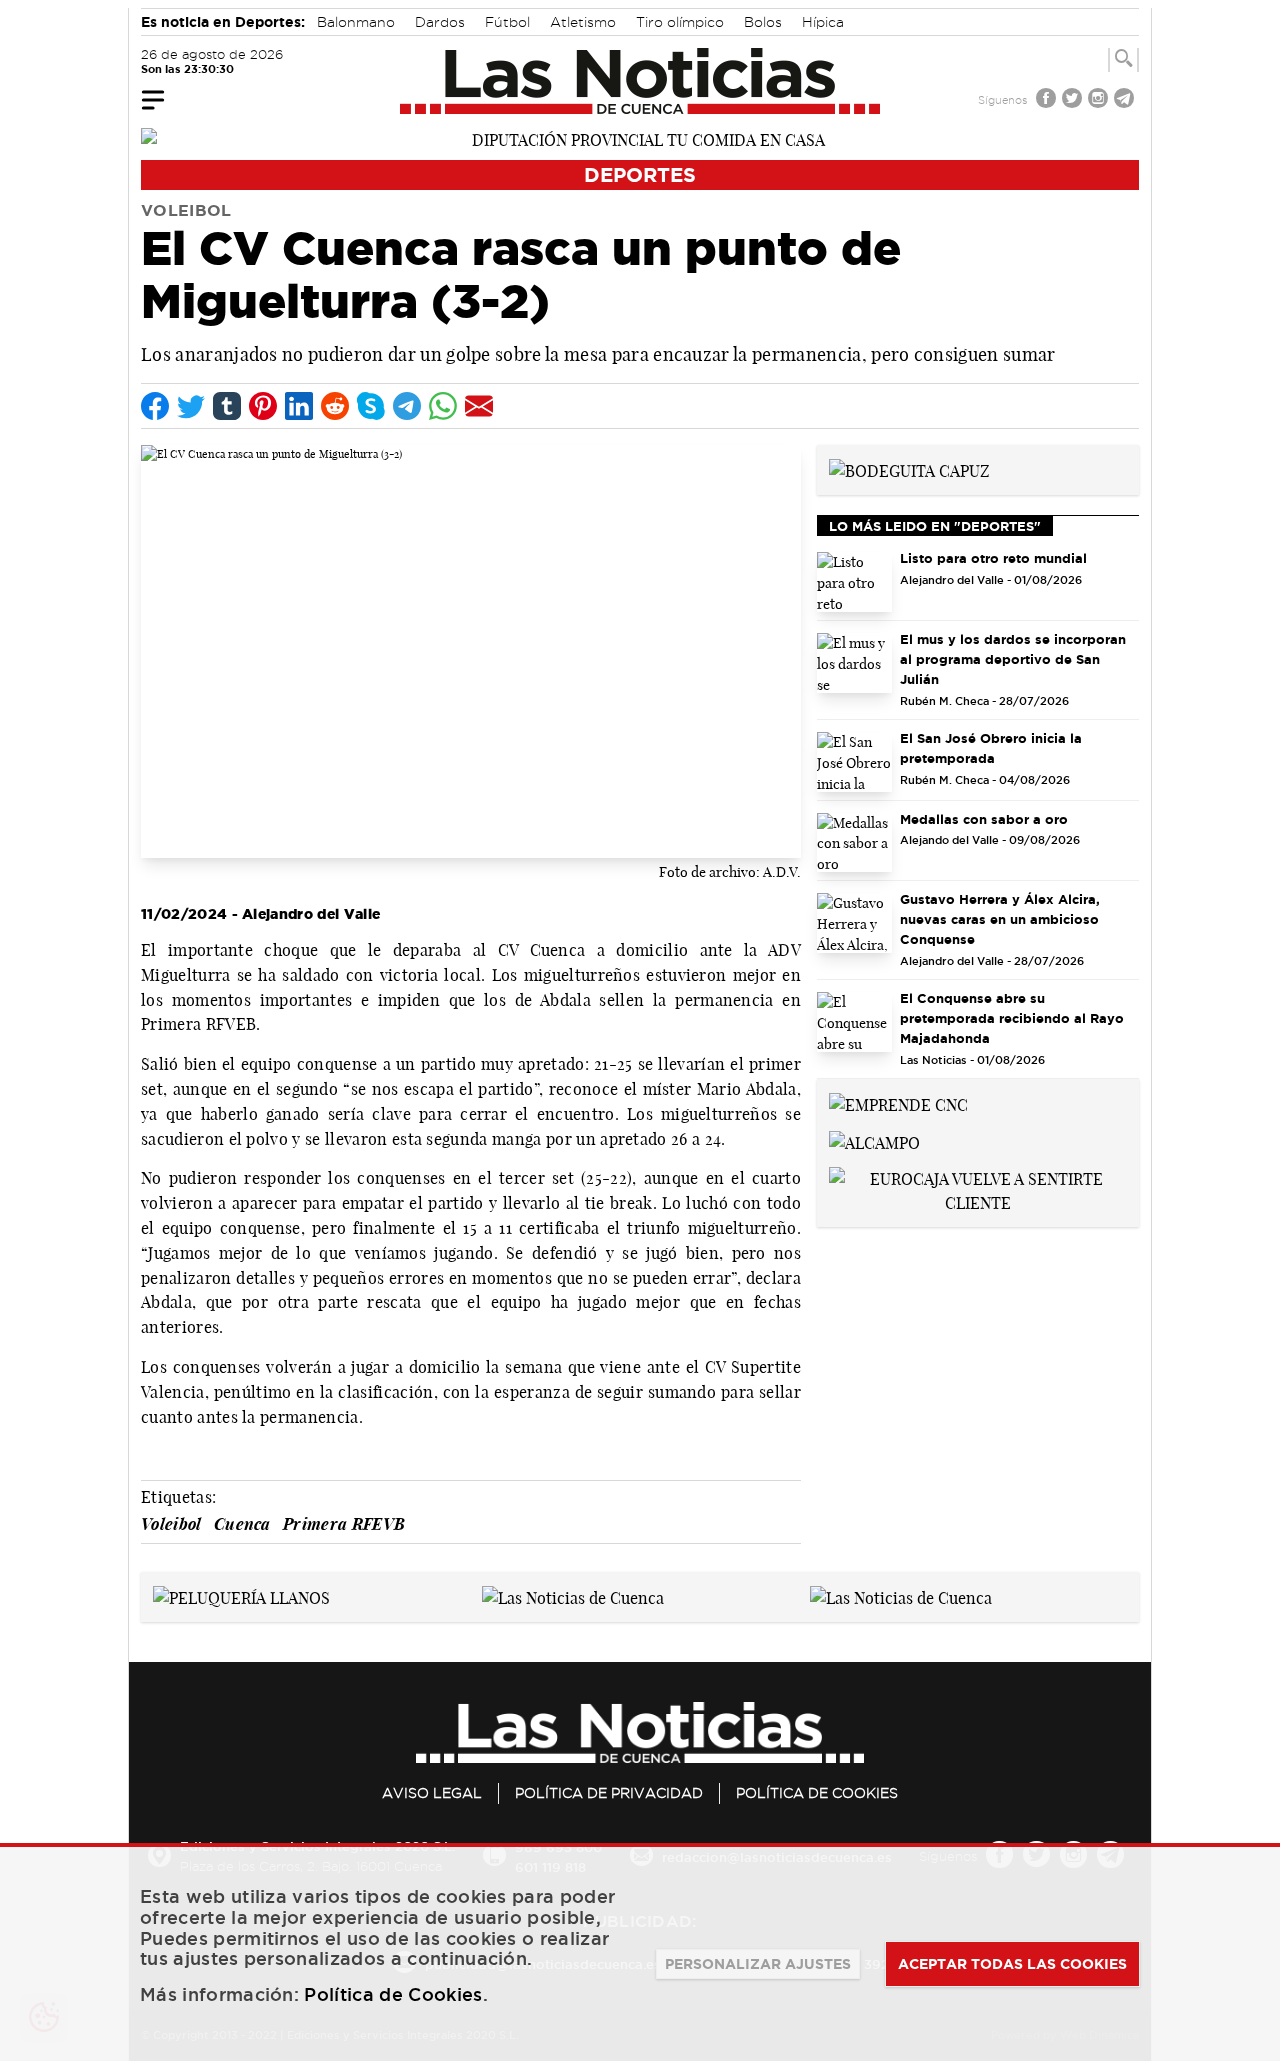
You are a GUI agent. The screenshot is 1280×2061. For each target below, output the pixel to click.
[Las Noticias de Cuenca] (640, 81)
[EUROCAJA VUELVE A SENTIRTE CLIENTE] (978, 1189)
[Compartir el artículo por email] (479, 406)
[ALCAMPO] (874, 1141)
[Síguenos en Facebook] (1048, 100)
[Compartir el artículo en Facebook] (155, 406)
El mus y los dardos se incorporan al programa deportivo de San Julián (1013, 659)
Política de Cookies (817, 1793)
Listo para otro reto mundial (993, 558)
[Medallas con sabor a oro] (854, 843)
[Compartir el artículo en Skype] (371, 406)
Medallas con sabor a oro (984, 819)
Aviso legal (432, 1793)
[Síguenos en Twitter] (1074, 100)
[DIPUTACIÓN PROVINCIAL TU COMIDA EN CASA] (640, 138)
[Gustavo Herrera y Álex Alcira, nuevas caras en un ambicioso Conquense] (854, 923)
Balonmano (356, 22)
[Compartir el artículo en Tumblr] (227, 406)
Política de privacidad (609, 1793)
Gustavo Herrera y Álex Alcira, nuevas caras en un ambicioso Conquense (1000, 919)
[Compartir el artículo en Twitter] (191, 406)
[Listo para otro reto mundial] (854, 582)
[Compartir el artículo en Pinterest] (263, 406)
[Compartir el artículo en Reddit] (335, 406)
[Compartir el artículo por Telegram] (407, 406)
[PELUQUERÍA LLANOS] (241, 1596)
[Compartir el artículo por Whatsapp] (443, 406)
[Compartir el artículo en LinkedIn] (299, 406)
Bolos (763, 22)
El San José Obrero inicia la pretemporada (991, 748)
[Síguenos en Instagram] (1100, 100)
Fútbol (507, 22)
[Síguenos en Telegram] (1126, 100)
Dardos (440, 22)
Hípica (823, 22)
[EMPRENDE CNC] (898, 1103)
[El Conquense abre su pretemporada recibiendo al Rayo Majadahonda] (854, 1022)
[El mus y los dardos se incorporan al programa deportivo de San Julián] (854, 663)
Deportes (640, 174)
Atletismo (583, 22)
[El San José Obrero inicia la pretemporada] (854, 762)
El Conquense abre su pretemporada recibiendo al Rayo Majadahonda (1012, 1018)
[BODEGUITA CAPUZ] (909, 469)
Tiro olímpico (680, 22)
